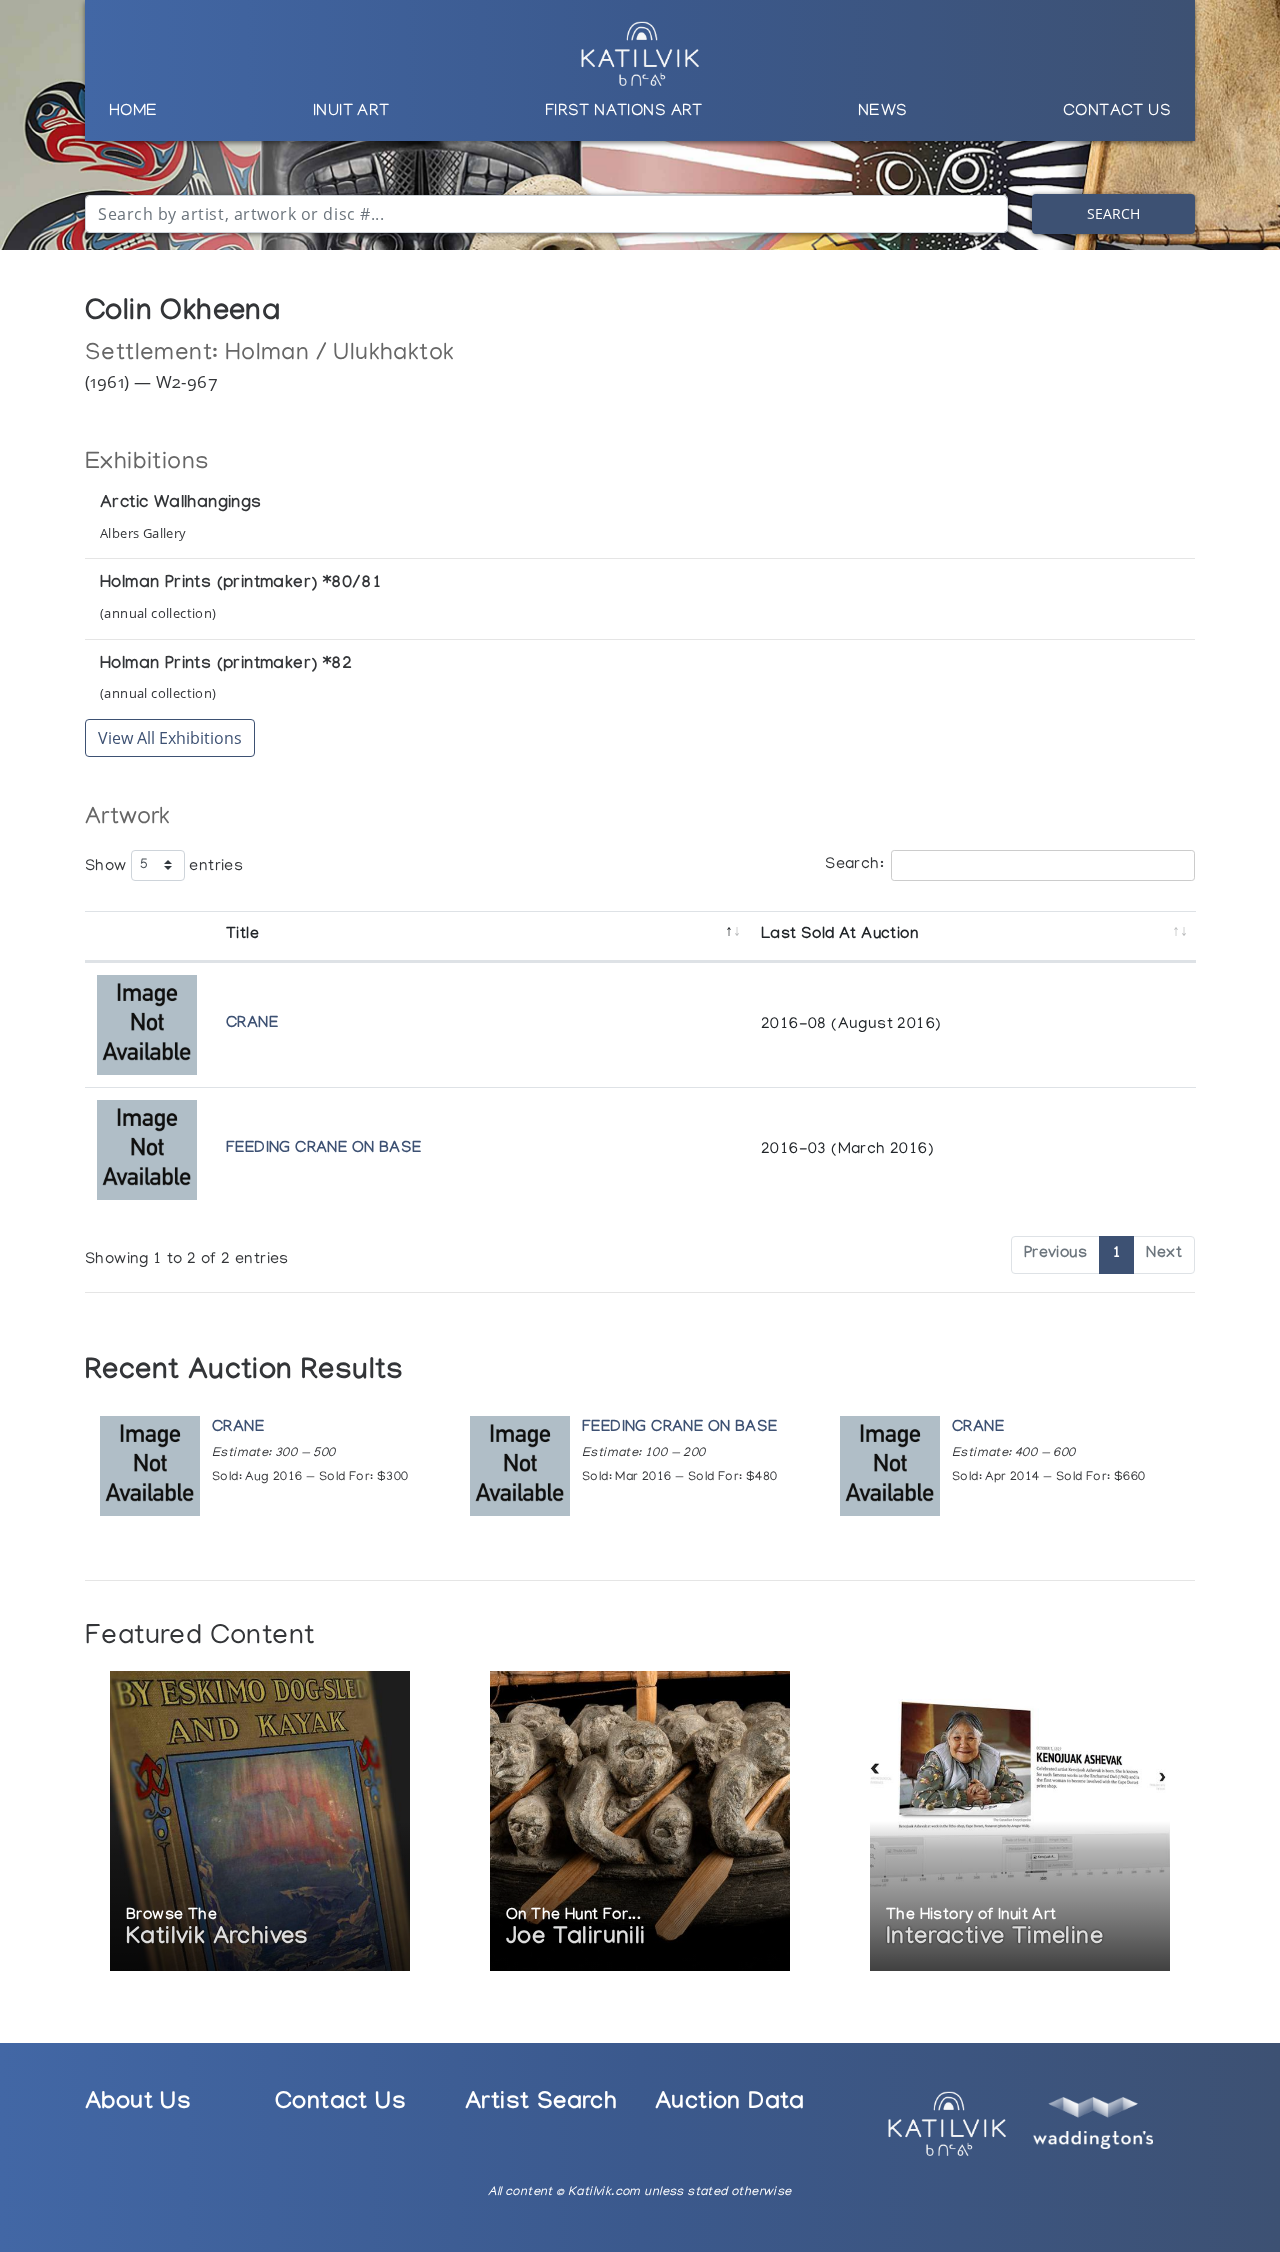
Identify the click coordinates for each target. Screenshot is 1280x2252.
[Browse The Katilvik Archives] (260, 1822)
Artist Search (541, 2104)
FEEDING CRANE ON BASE (323, 1149)
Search (1113, 213)
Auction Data (730, 2104)
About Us (138, 2104)
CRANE (252, 1024)
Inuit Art (351, 112)
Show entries (164, 866)
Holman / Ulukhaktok (340, 354)
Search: (854, 865)
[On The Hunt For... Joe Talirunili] (640, 1822)
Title (242, 935)
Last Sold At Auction (839, 935)
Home (133, 112)
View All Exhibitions (170, 738)
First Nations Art (624, 112)
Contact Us (1117, 112)
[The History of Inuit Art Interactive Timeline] (1020, 1822)
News (883, 112)
